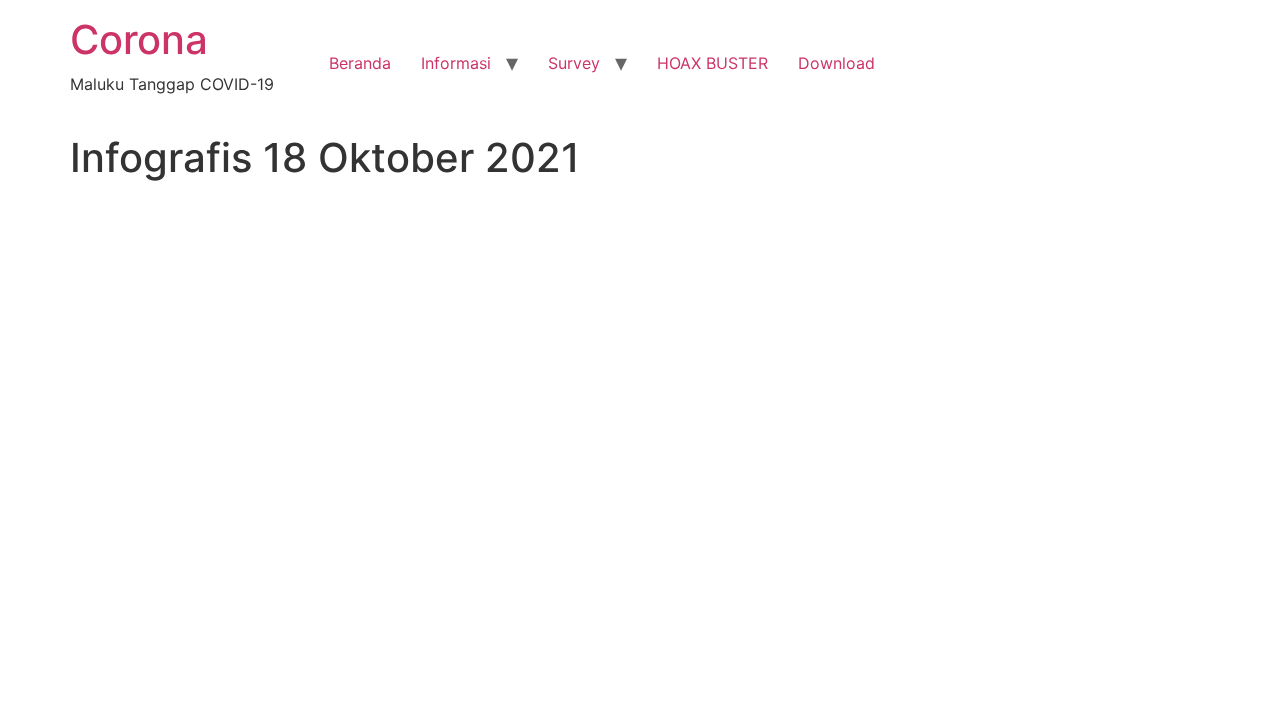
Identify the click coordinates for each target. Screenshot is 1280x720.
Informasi (456, 63)
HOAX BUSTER (712, 63)
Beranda (360, 63)
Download (836, 63)
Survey (574, 63)
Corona (139, 39)
